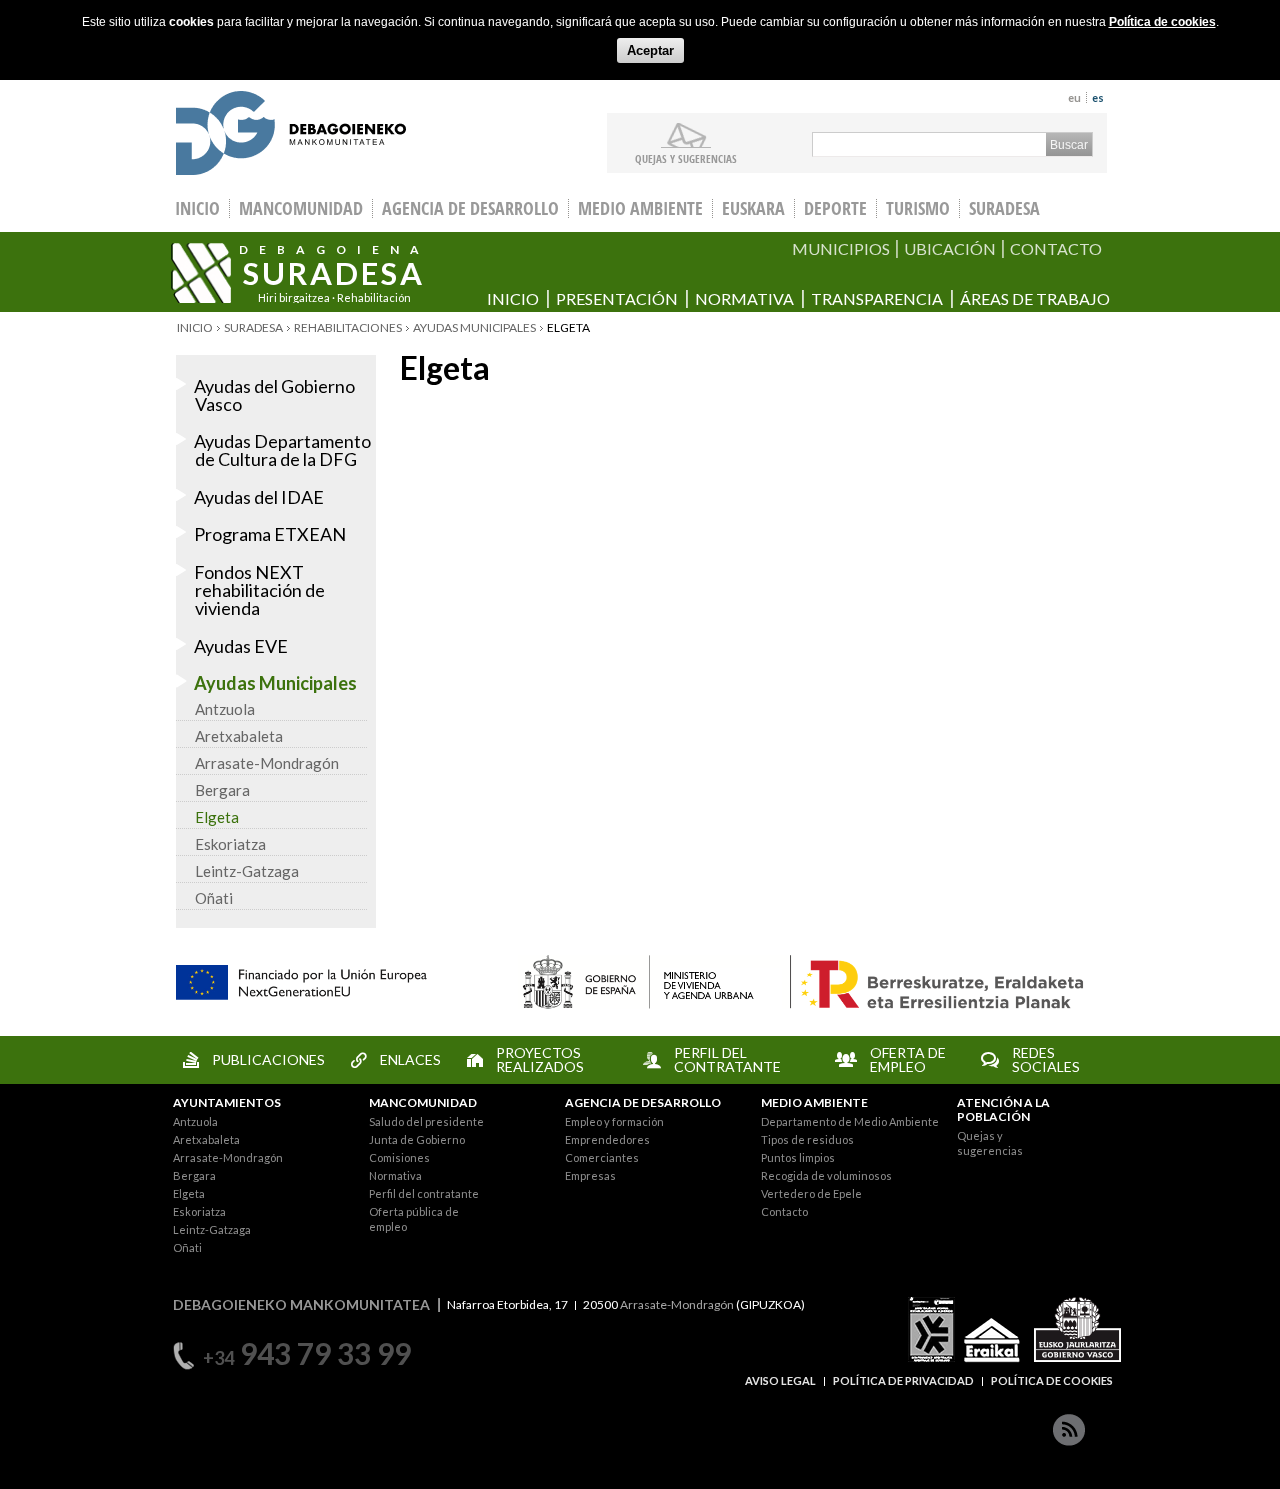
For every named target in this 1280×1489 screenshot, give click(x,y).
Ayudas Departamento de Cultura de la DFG (282, 450)
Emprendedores (607, 1139)
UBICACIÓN (950, 248)
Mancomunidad (301, 208)
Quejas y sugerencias (686, 158)
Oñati (214, 898)
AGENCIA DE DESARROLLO (643, 1102)
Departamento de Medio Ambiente (850, 1121)
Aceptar (650, 50)
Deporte (835, 208)
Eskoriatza (230, 844)
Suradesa (1004, 208)
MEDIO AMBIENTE (814, 1102)
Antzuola (225, 709)
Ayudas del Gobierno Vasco (274, 395)
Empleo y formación (614, 1121)
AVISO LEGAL (780, 1380)
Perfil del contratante (424, 1193)
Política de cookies (1162, 22)
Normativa (744, 298)
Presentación (617, 298)
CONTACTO (1056, 248)
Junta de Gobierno (417, 1139)
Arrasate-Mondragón (267, 763)
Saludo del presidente (426, 1121)
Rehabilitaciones (348, 327)
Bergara (222, 790)
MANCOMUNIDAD (423, 1102)
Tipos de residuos (807, 1139)
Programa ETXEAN (270, 534)
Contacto (784, 1211)
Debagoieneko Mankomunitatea (291, 135)
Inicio (513, 298)
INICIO (197, 208)
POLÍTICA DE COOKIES (1052, 1380)
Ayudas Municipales (474, 327)
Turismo (918, 208)
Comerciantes (602, 1157)
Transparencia (877, 298)
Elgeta (217, 817)
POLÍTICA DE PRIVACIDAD (903, 1380)
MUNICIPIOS (841, 248)
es (1098, 97)
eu (1074, 97)
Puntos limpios (798, 1157)
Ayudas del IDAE (259, 497)
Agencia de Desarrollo (470, 208)
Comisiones (399, 1157)
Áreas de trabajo (1035, 298)
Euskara (753, 208)
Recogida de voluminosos (826, 1175)
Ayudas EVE (241, 646)
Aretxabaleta (239, 736)
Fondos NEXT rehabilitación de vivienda (259, 590)
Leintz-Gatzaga (247, 871)
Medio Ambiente (640, 208)
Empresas (590, 1175)
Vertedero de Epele (811, 1193)
